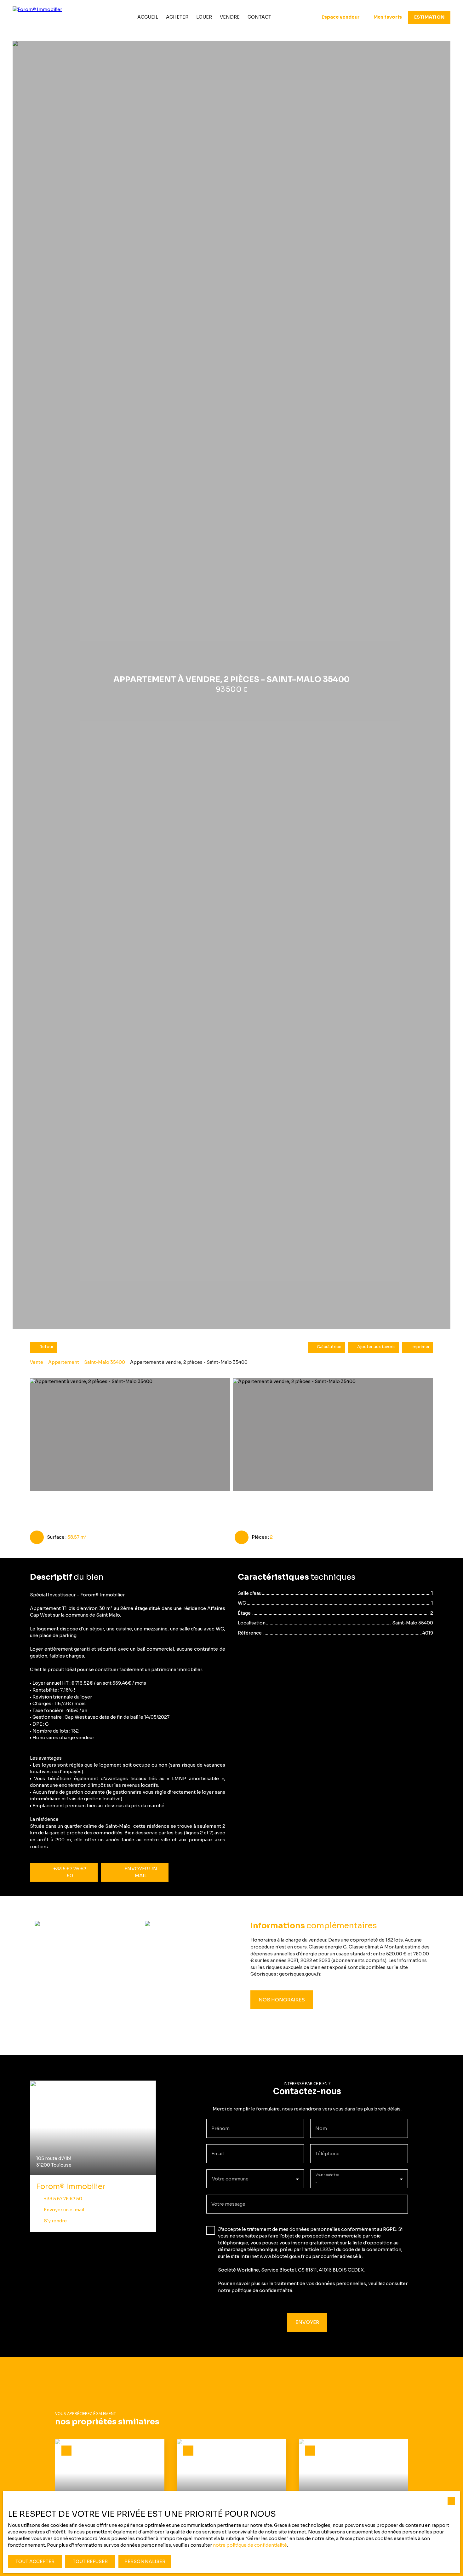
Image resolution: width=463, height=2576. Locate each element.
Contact (259, 17)
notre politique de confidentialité (250, 2545)
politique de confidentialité (262, 2290)
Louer (204, 17)
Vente (37, 1362)
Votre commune (230, 2179)
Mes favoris (388, 17)
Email (217, 2154)
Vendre (230, 17)
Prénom (220, 2128)
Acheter (177, 17)
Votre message (228, 2204)
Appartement (64, 1362)
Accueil (148, 17)
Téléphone (327, 2154)
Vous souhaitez (327, 2175)
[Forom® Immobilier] (50, 17)
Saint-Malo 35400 (105, 1362)
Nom (321, 2128)
